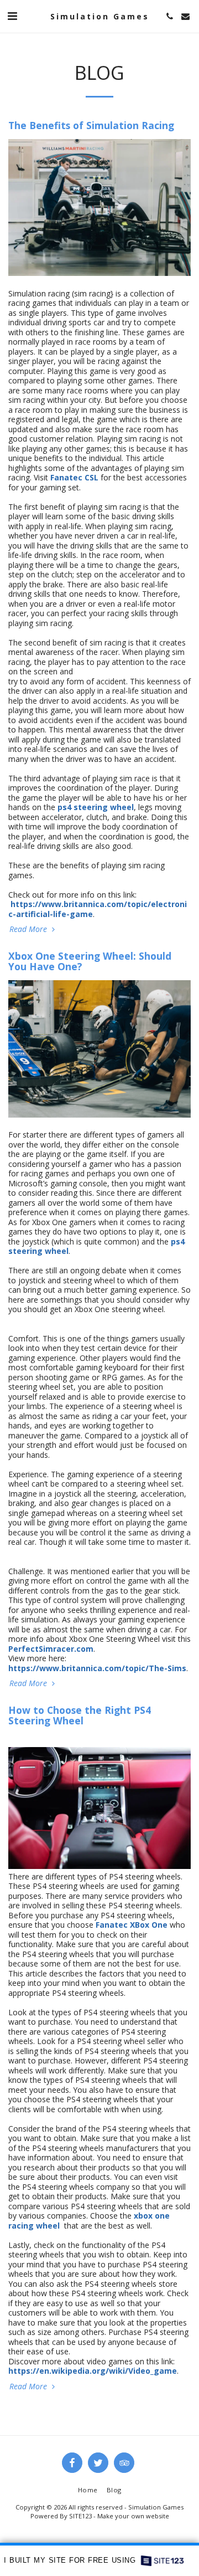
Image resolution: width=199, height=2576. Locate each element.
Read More (29, 929)
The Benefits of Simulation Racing (91, 125)
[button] (12, 16)
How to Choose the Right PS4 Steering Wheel (80, 1715)
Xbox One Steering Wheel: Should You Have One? (90, 961)
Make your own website (133, 2516)
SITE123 (80, 2516)
